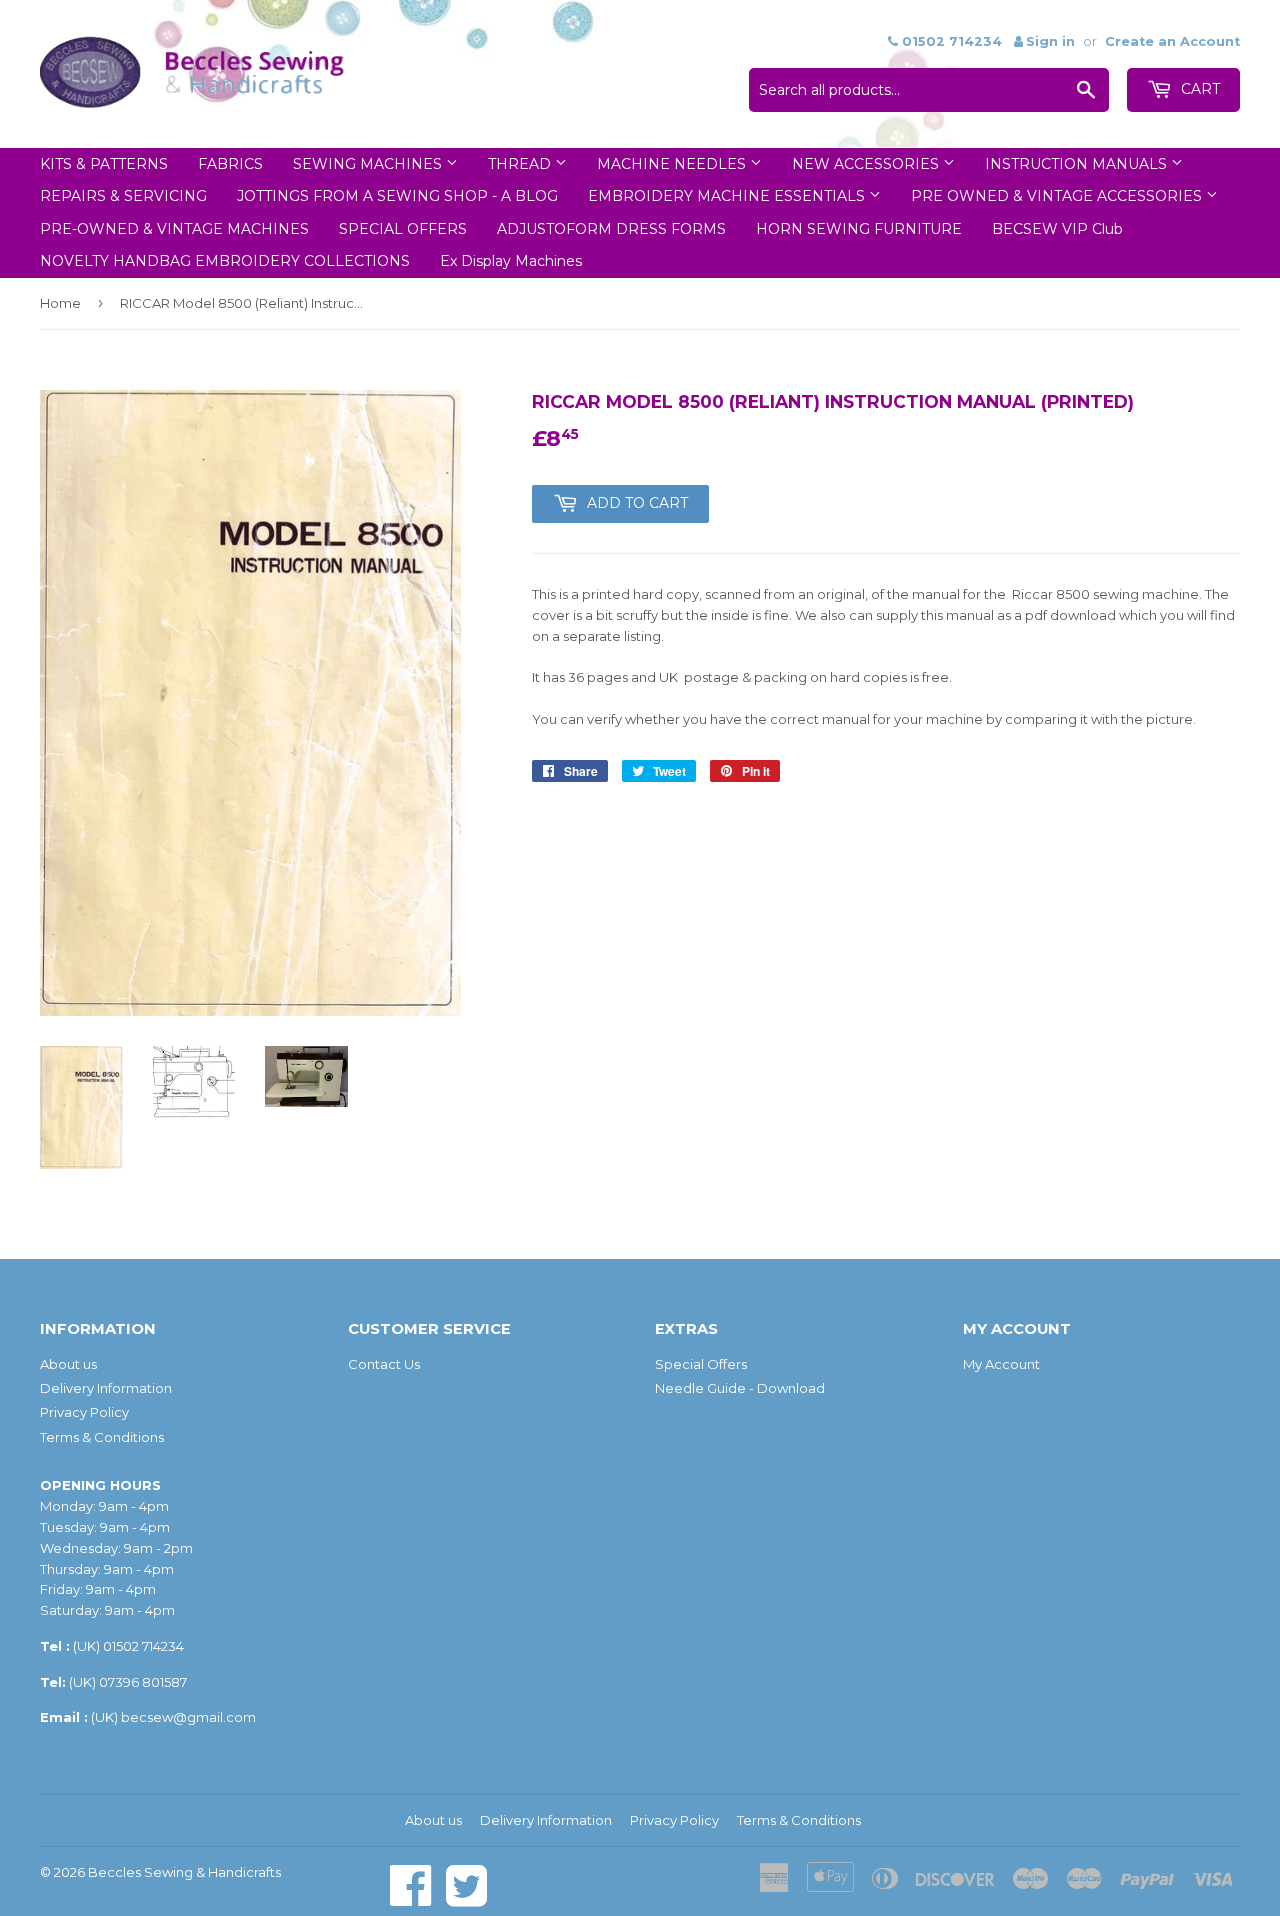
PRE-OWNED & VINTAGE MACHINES (174, 229)
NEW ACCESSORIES (867, 164)
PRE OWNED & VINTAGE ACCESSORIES (1058, 196)
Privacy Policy (84, 1412)
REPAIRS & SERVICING (123, 196)
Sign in (1050, 41)
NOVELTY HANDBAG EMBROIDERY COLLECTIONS (225, 261)
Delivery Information (106, 1388)
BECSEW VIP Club (1057, 229)
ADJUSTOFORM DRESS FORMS (611, 229)
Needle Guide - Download (740, 1388)
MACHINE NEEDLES (673, 164)
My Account (1001, 1364)
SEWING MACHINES (369, 164)
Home (60, 303)
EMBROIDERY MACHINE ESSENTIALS (728, 196)
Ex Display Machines (511, 261)
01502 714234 (143, 1646)
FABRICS (230, 164)
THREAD (521, 164)
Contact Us (384, 1364)
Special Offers (701, 1364)
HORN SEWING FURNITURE (859, 229)
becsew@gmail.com (188, 1717)
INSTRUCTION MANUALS (1078, 164)
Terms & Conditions (102, 1437)
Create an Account (1172, 41)
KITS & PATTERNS (104, 164)
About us (68, 1364)
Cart (1198, 89)
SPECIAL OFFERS (403, 229)
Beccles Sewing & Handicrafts (184, 1872)
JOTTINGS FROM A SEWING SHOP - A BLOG (397, 196)
